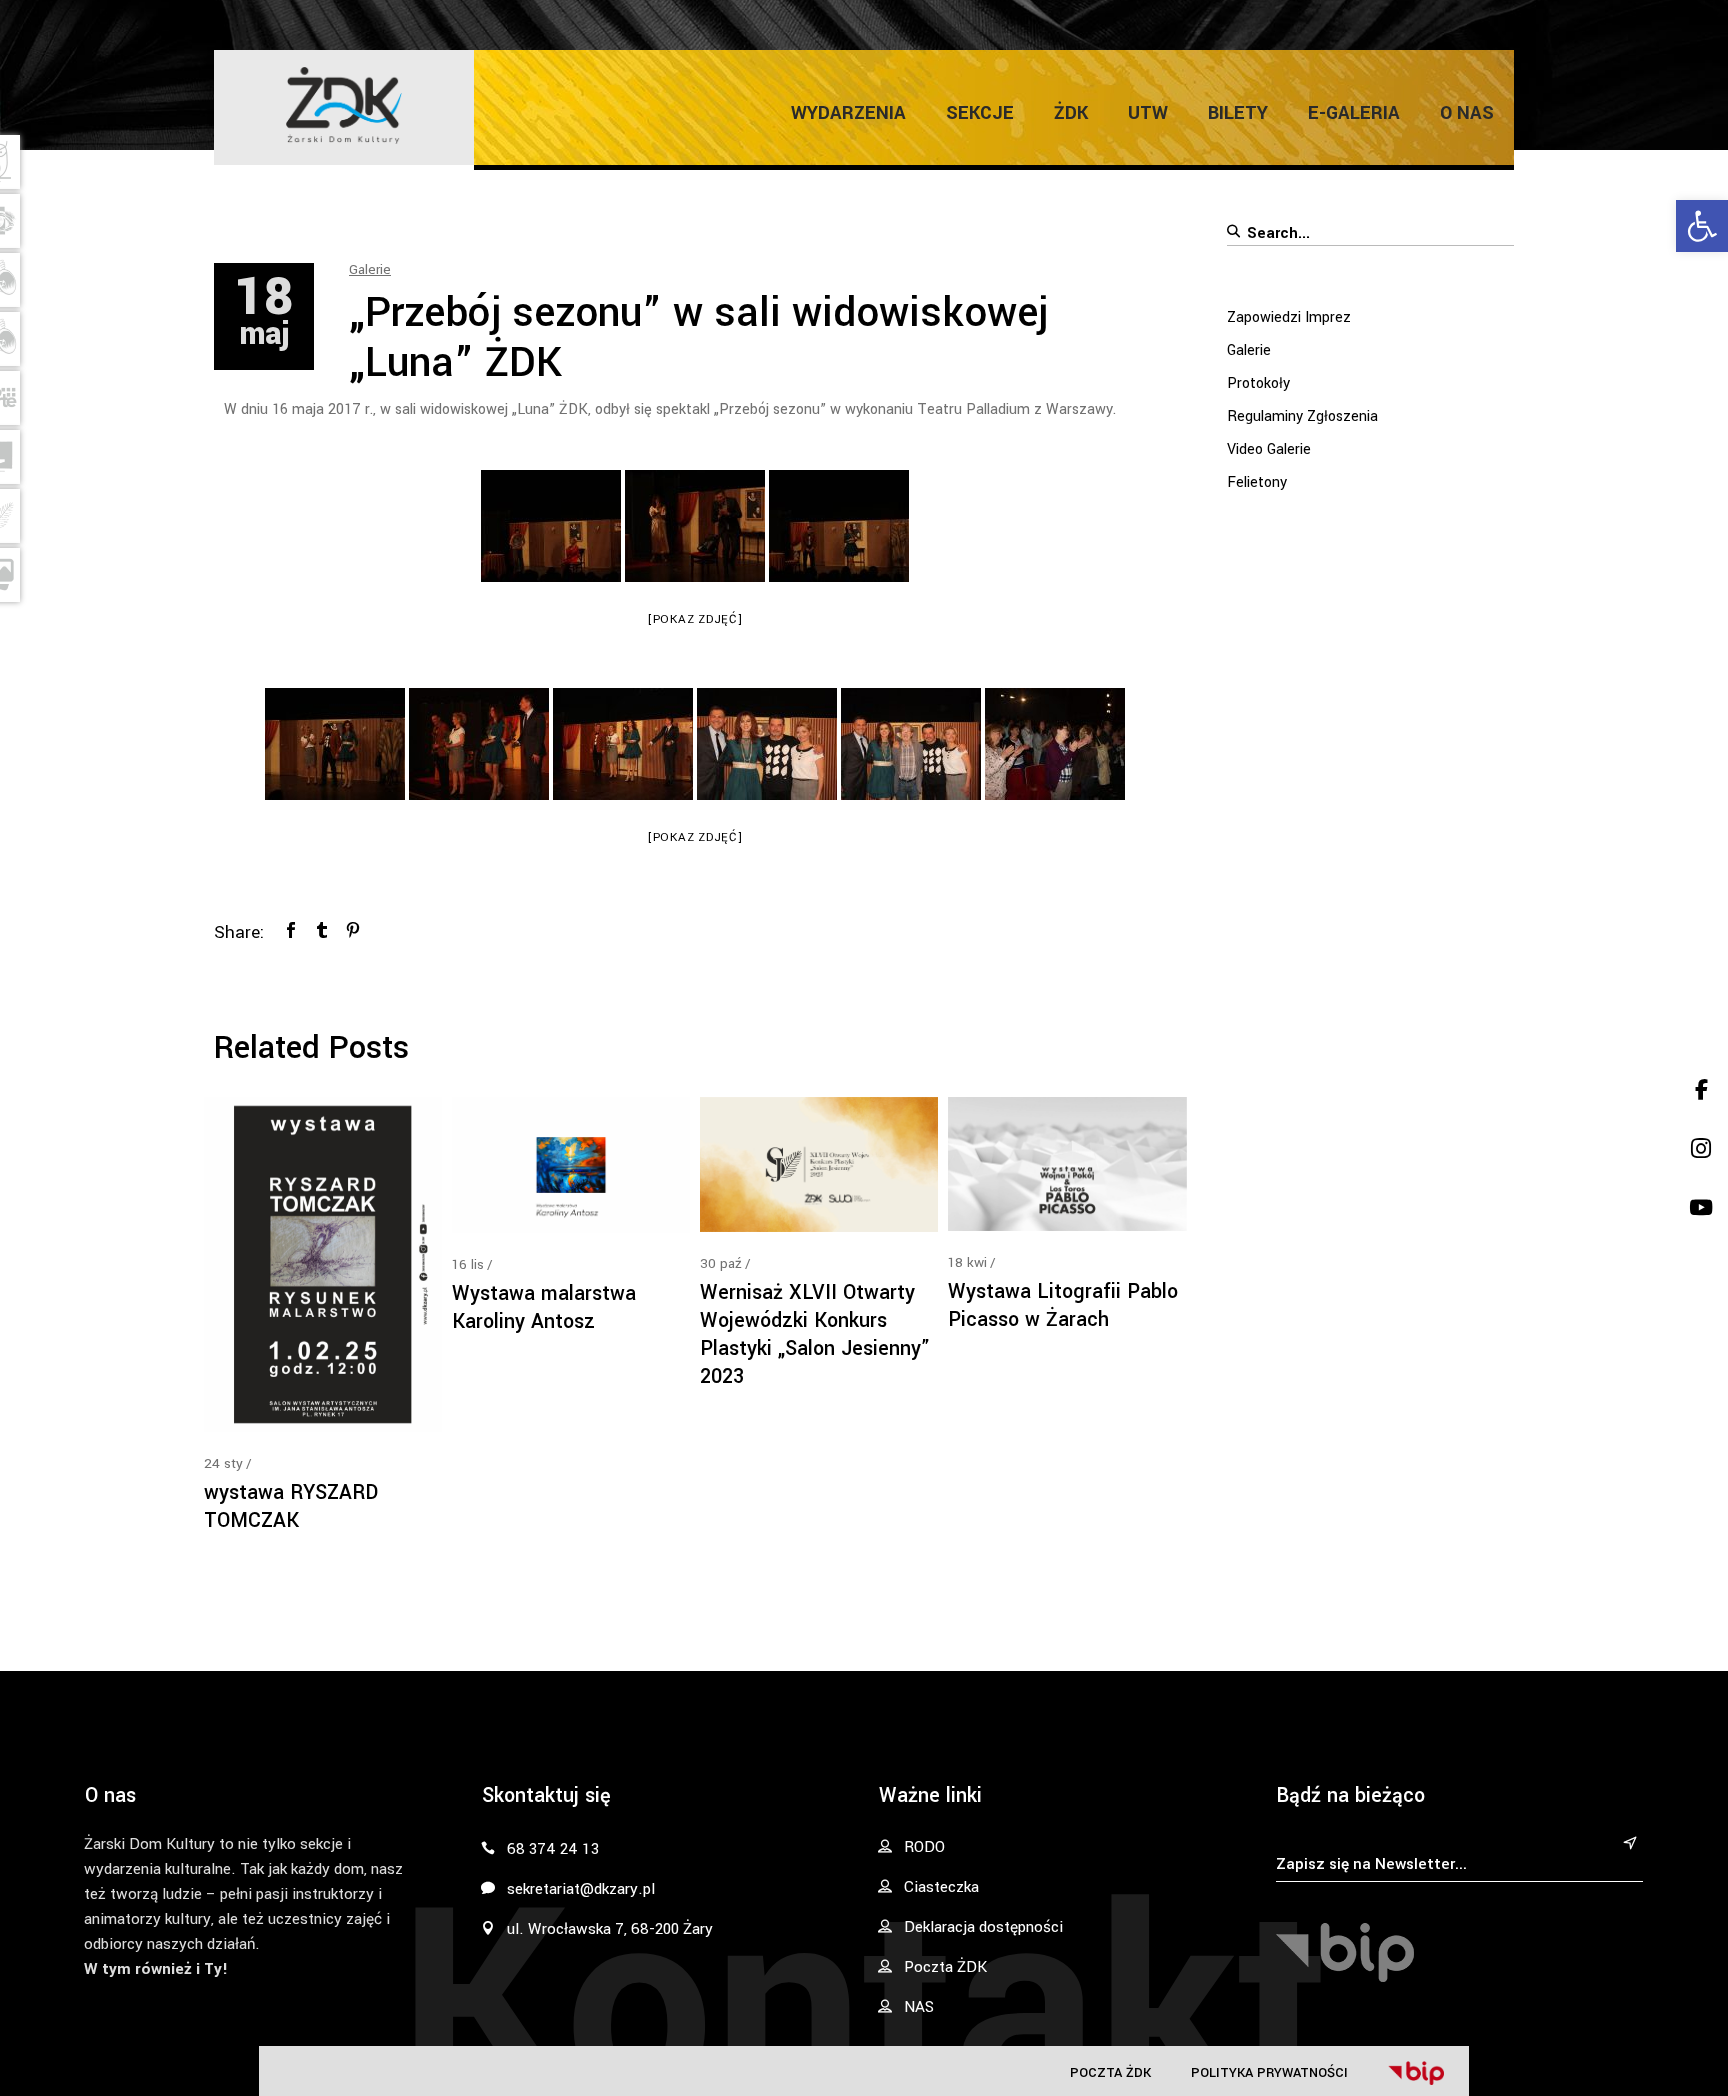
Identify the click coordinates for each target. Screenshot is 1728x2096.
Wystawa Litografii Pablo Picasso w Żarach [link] (1063, 1305)
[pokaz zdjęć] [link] (695, 619)
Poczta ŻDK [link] (1110, 2072)
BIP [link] (1416, 2073)
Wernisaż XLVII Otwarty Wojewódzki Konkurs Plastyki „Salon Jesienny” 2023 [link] (815, 1334)
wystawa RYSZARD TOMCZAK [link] (291, 1506)
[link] (1702, 226)
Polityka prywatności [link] (1269, 2072)
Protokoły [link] (1258, 383)
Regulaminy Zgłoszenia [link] (1302, 416)
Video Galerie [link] (1269, 449)
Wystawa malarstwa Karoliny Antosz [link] (544, 1307)
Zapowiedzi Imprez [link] (1289, 317)
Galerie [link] (370, 269)
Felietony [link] (1257, 482)
